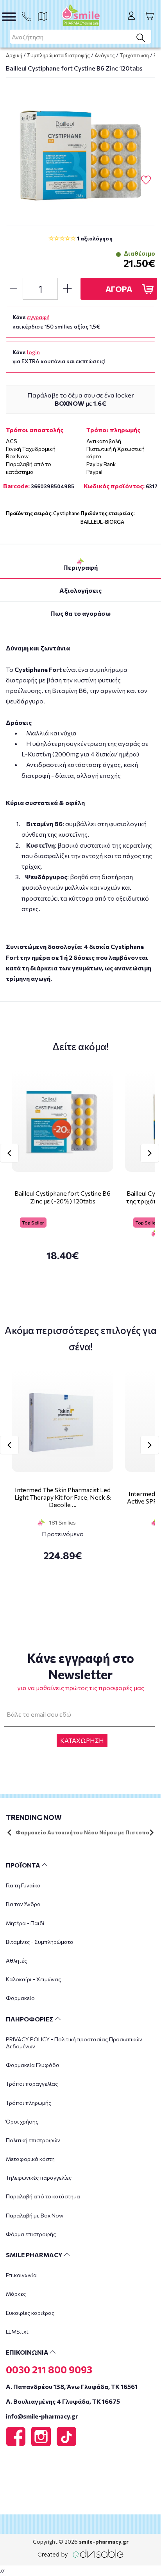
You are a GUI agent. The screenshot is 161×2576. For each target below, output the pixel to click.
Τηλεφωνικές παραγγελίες (39, 2178)
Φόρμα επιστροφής (31, 2234)
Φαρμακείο (20, 1998)
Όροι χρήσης (22, 2121)
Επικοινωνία (21, 2275)
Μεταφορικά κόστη (30, 2159)
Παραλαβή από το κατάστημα (43, 2196)
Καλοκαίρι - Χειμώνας (33, 1979)
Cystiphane (66, 513)
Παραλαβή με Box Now (35, 2215)
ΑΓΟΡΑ (119, 289)
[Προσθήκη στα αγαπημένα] (146, 180)
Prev (9, 1153)
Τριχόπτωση (134, 55)
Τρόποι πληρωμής (29, 2103)
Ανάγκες (105, 55)
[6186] (80, 152)
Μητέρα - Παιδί (25, 1923)
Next (150, 1153)
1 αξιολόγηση (94, 238)
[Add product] (67, 289)
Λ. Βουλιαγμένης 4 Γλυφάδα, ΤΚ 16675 (63, 2401)
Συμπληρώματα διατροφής (58, 55)
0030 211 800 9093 (49, 2369)
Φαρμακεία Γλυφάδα (33, 2065)
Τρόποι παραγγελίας (32, 2084)
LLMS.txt (17, 2331)
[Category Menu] (9, 17)
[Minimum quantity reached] (13, 289)
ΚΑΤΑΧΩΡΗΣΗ (82, 1740)
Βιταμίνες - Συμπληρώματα (40, 1942)
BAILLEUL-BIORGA (102, 522)
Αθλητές (16, 1960)
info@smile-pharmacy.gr (42, 2416)
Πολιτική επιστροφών (33, 2140)
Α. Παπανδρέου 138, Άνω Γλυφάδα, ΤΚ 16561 (72, 2386)
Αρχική (14, 55)
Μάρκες (16, 2294)
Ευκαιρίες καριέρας (30, 2313)
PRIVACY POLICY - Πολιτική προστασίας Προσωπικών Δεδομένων (74, 2043)
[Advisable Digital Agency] (80, 2552)
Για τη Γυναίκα (23, 1885)
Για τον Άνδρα (23, 1904)
